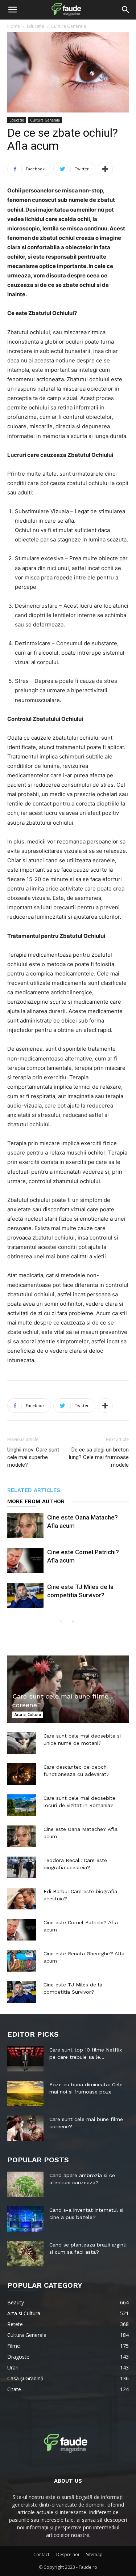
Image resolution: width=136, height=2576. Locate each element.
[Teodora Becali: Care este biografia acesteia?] (22, 1867)
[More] (105, 169)
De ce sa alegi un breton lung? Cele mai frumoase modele (99, 1457)
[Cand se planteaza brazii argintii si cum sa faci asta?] (25, 2254)
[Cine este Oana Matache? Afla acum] (25, 1526)
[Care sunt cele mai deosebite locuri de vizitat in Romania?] (22, 1805)
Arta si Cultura (28, 1714)
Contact (41, 2554)
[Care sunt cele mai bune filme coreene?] (68, 1689)
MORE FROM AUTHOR (36, 1501)
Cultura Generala (69, 26)
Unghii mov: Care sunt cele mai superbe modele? (33, 1457)
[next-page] (73, 1622)
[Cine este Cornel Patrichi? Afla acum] (25, 1561)
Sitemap (94, 2554)
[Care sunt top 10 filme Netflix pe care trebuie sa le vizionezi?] (25, 2059)
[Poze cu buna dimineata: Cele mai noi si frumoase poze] (25, 2093)
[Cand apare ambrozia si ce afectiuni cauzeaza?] (25, 2184)
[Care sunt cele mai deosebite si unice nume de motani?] (22, 1743)
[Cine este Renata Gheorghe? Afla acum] (22, 1961)
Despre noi (68, 2554)
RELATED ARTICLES (34, 1490)
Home (14, 26)
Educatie (36, 26)
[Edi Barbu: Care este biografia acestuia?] (22, 1899)
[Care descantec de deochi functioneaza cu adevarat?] (22, 1774)
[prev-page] (61, 1622)
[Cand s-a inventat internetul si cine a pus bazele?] (25, 2219)
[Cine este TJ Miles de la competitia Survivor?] (25, 1595)
